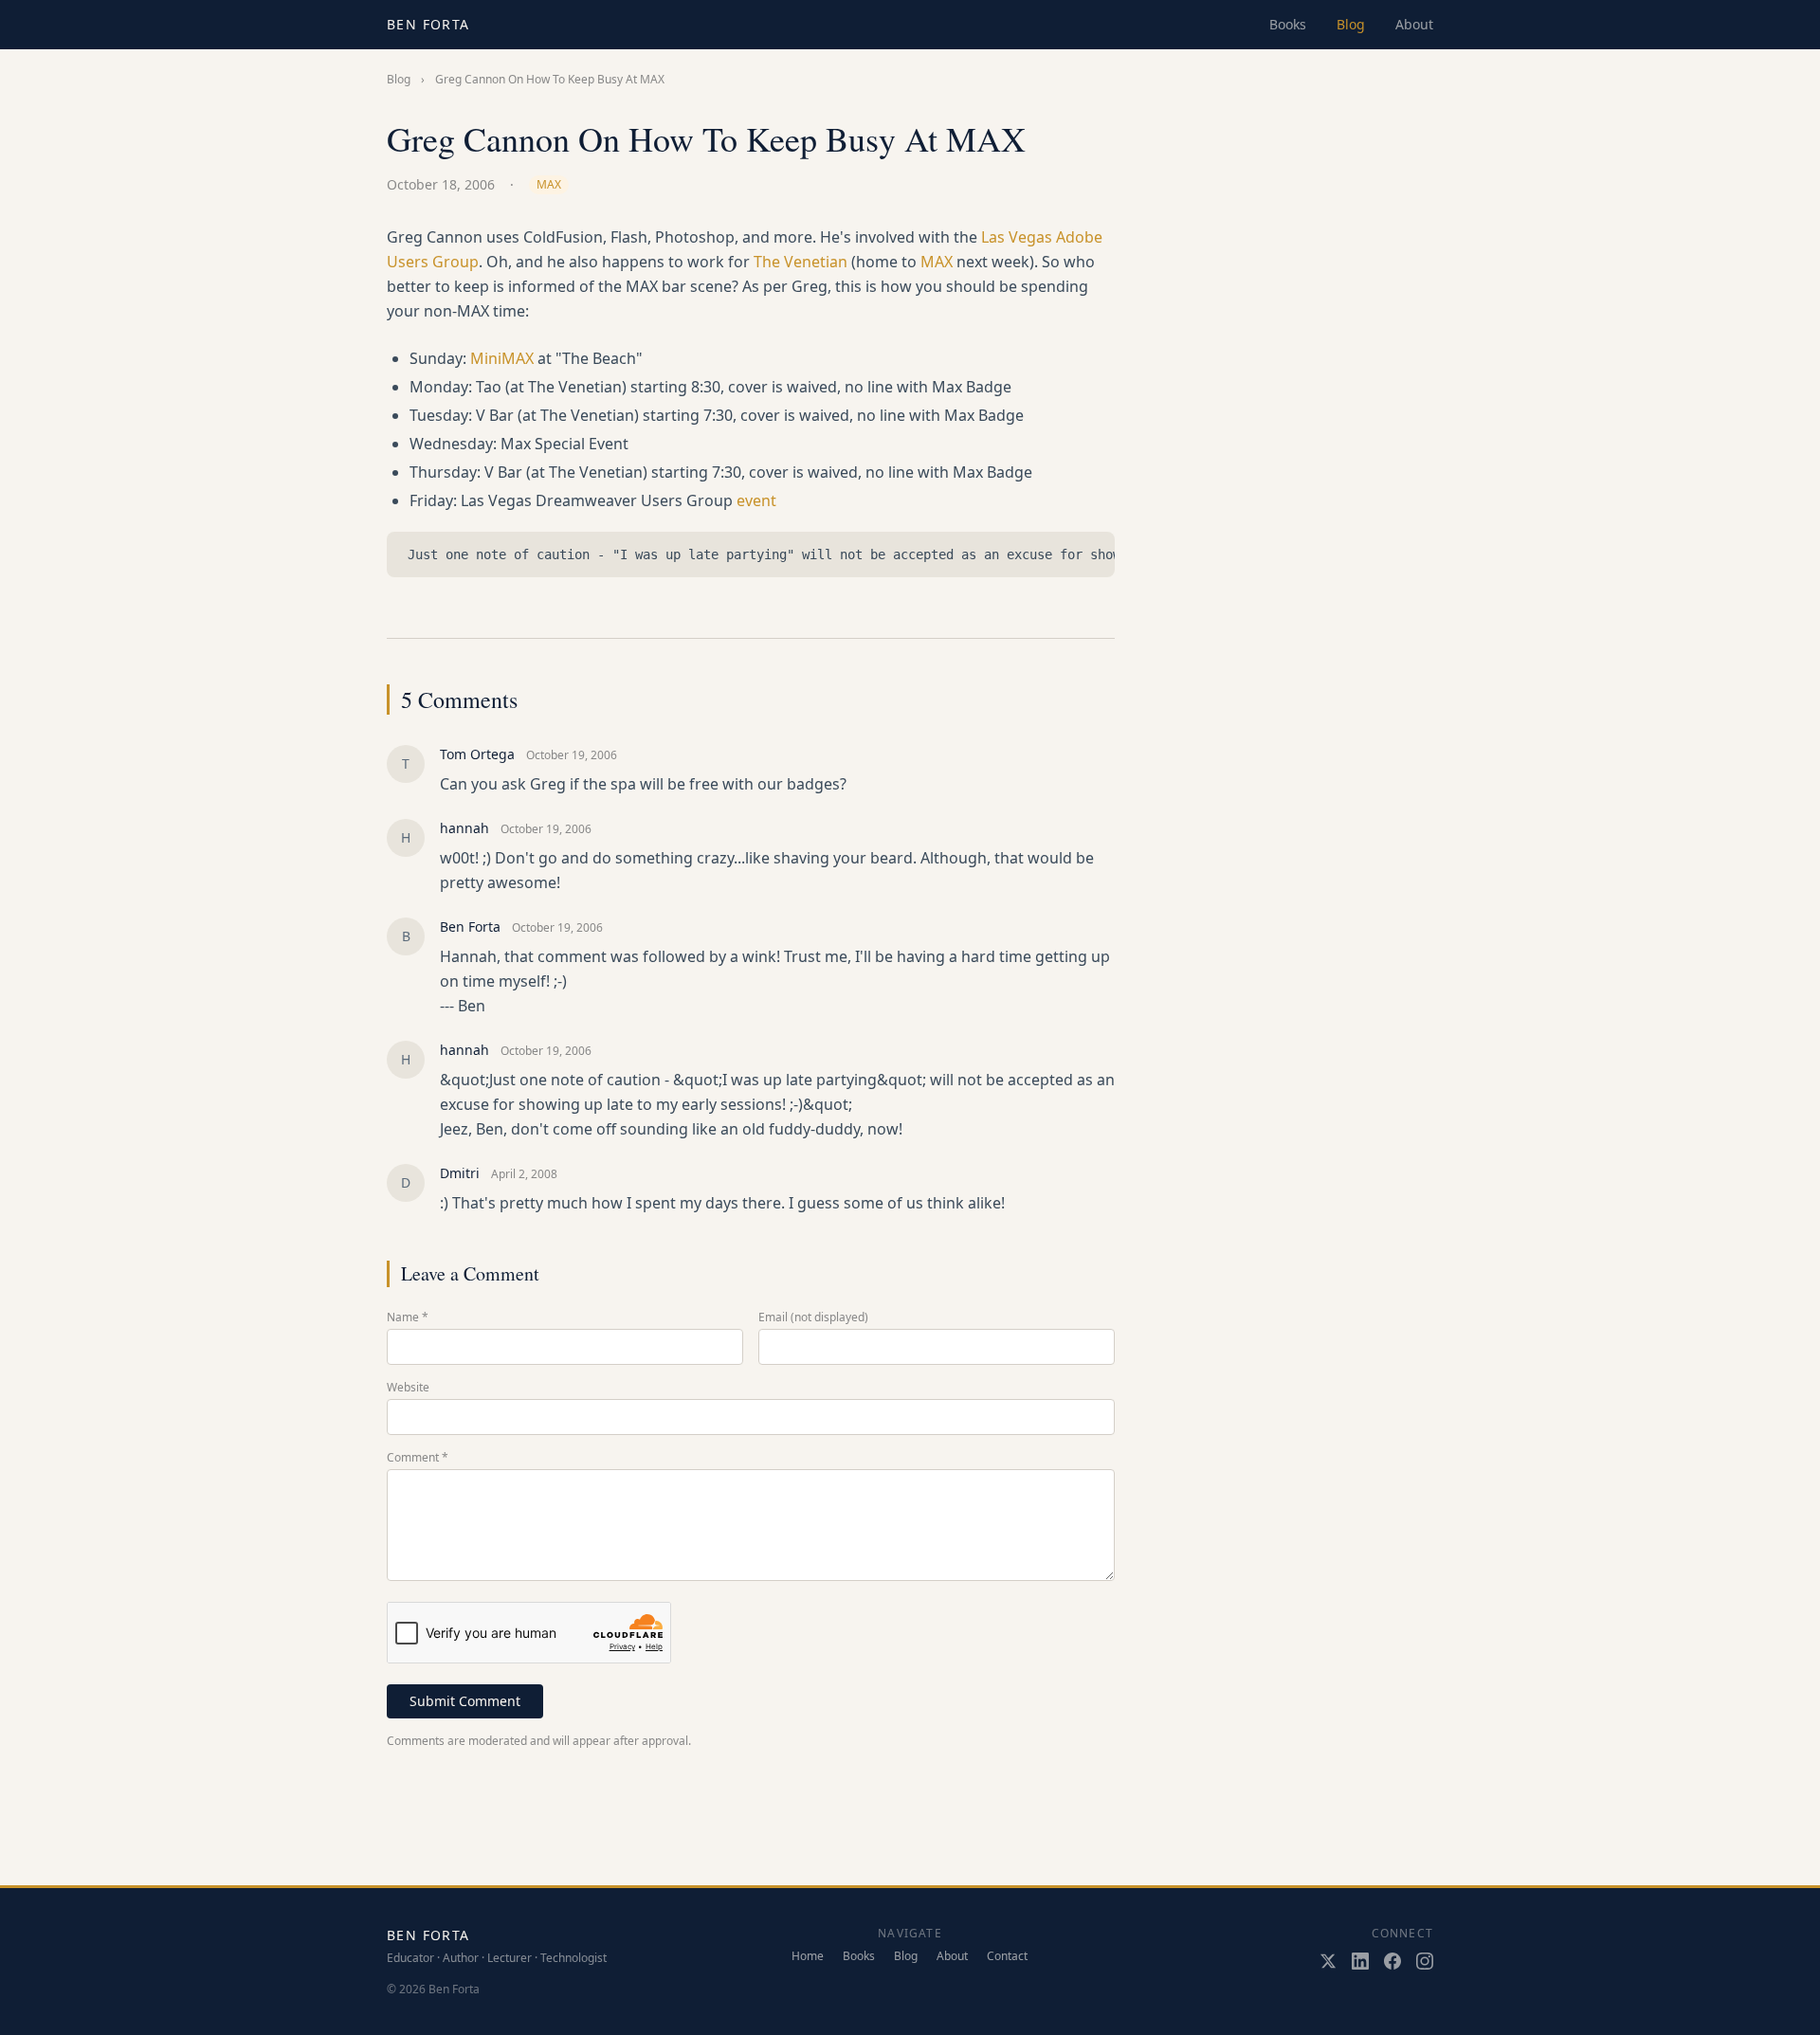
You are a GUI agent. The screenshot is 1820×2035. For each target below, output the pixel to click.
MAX (549, 184)
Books (1288, 24)
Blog (1351, 24)
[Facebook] (1392, 1961)
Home (808, 1956)
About (1414, 24)
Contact (1007, 1956)
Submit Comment (465, 1701)
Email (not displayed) (813, 1317)
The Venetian (801, 262)
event (756, 500)
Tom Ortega (477, 754)
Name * (408, 1317)
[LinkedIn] (1360, 1961)
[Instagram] (1425, 1961)
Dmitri (460, 1173)
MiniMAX (502, 358)
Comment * (418, 1458)
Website (408, 1388)
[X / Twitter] (1328, 1961)
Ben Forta (428, 24)
